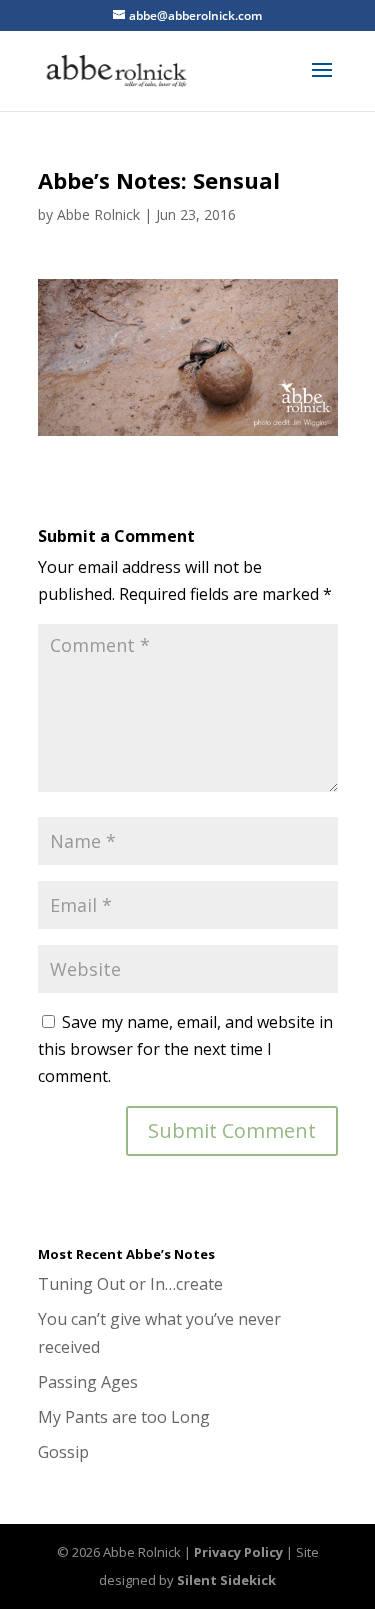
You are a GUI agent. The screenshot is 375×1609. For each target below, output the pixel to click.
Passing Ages (88, 1382)
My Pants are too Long (124, 1417)
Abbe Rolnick (98, 214)
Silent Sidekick (226, 1580)
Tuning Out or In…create (130, 1284)
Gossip (63, 1452)
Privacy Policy (238, 1552)
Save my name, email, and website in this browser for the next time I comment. (185, 1049)
